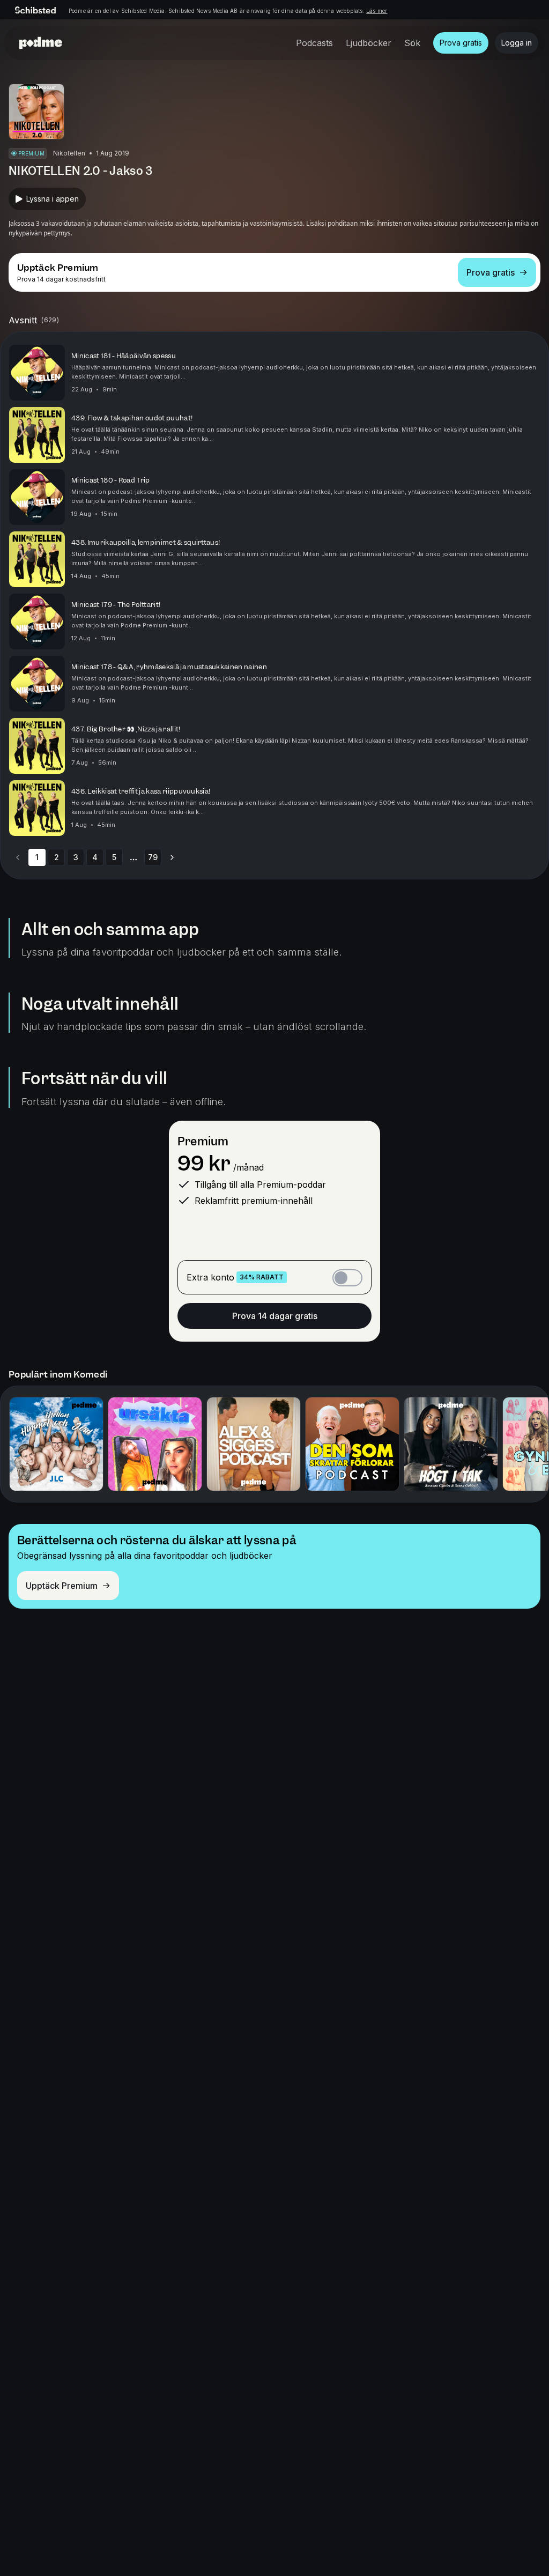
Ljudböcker (369, 43)
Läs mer (377, 11)
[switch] (347, 1278)
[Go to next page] (172, 857)
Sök (412, 43)
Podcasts (314, 43)
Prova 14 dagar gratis (275, 1316)
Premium (203, 1141)
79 (153, 857)
